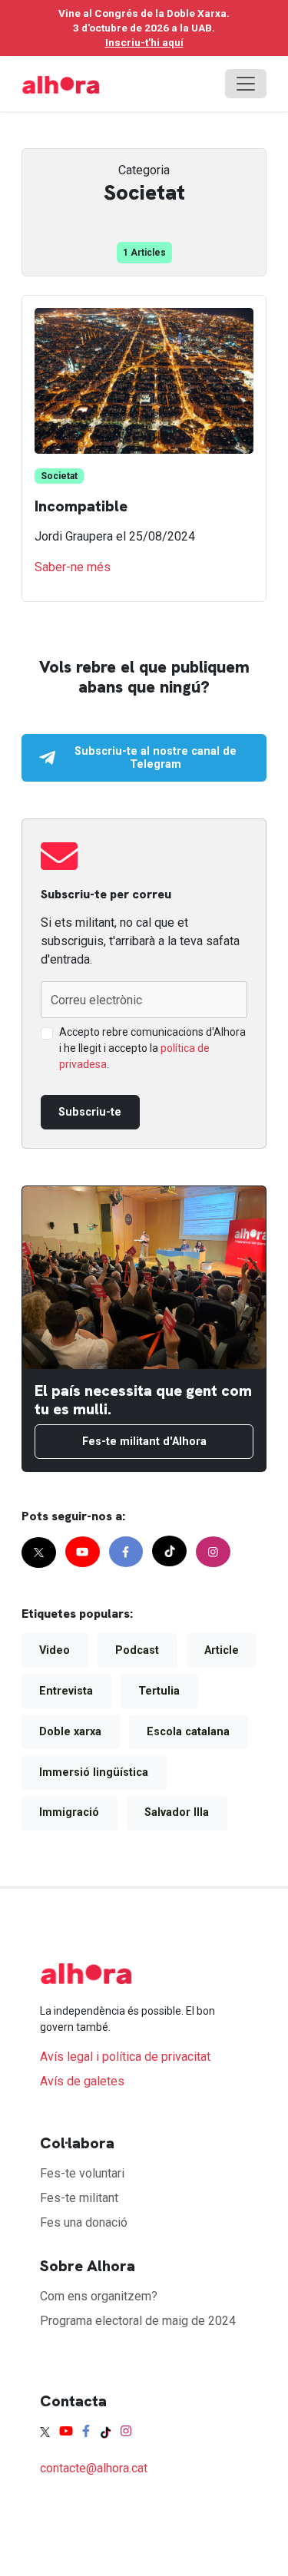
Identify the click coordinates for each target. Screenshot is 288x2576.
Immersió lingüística (94, 1772)
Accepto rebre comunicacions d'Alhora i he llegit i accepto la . (152, 1048)
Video (55, 1650)
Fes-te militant (79, 2198)
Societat (59, 476)
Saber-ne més (73, 567)
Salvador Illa (177, 1812)
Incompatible (81, 506)
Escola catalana (188, 1732)
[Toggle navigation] (246, 84)
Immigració (69, 1812)
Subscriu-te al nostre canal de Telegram (156, 758)
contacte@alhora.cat (94, 2468)
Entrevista (66, 1691)
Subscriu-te (90, 1112)
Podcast (137, 1650)
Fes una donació (84, 2222)
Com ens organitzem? (99, 2296)
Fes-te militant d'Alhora (144, 1442)
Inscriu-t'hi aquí (144, 42)
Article (222, 1650)
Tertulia (159, 1691)
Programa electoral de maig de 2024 (138, 2321)
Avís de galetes (82, 2081)
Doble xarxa (70, 1732)
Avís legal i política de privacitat (125, 2057)
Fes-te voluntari (82, 2173)
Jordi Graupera (75, 536)
